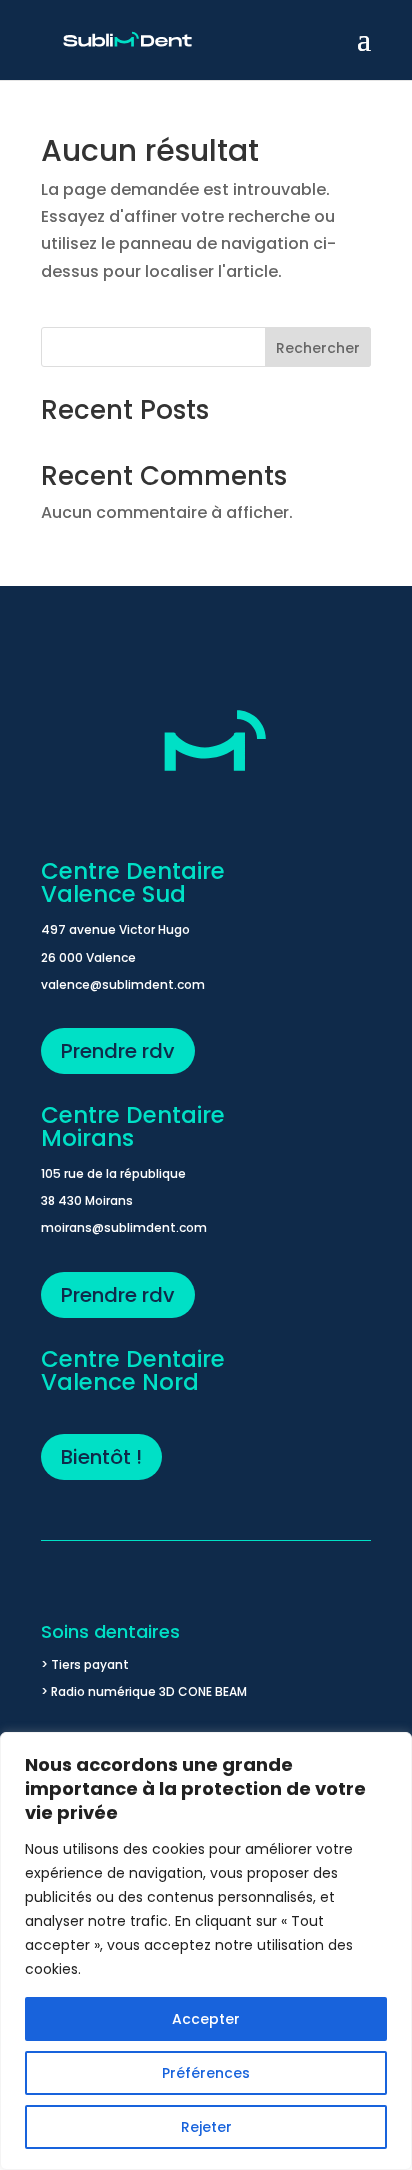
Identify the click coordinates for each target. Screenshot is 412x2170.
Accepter (206, 2019)
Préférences (206, 2073)
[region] (206, 1951)
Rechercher (318, 348)
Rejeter (206, 2127)
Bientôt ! (101, 1457)
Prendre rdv (118, 1051)
